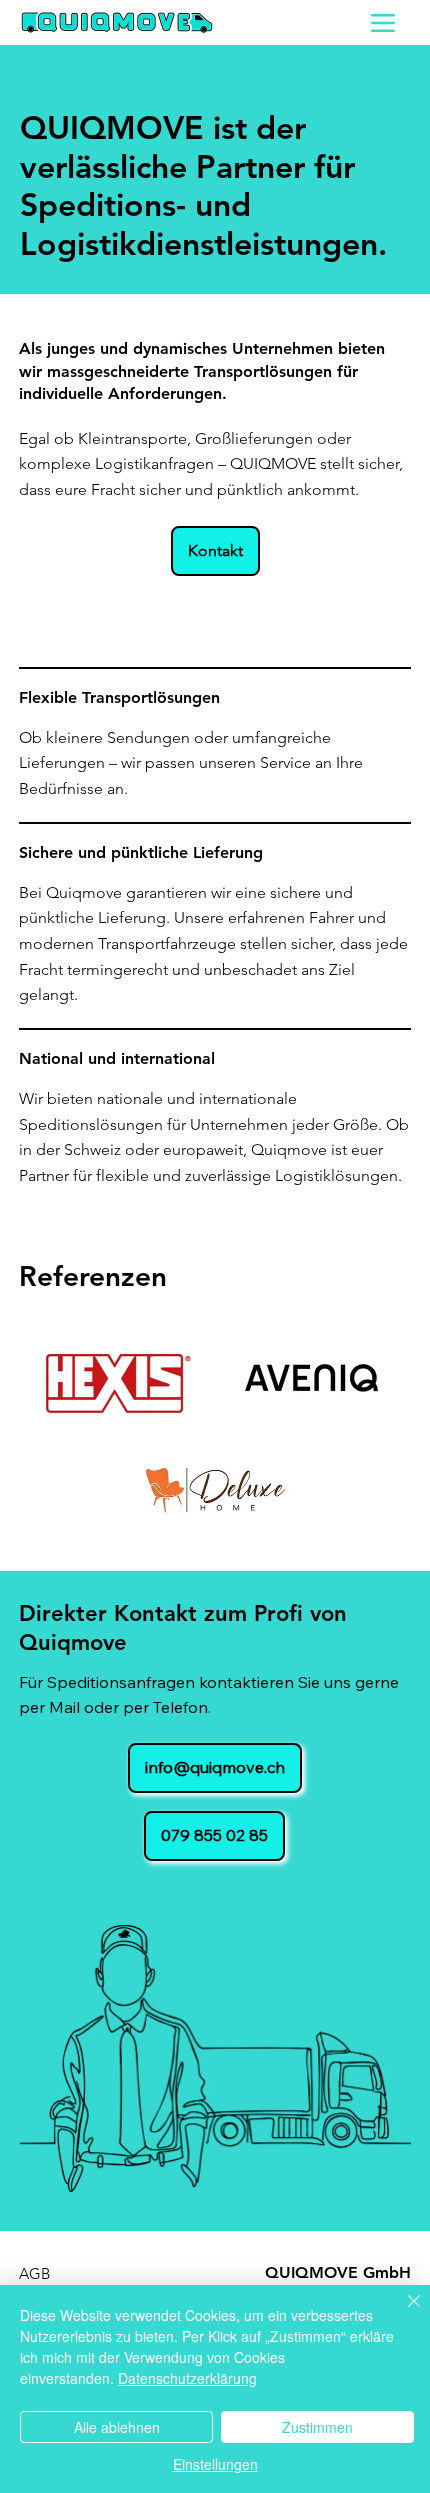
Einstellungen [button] (215, 2464)
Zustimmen (317, 2427)
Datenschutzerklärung (187, 2378)
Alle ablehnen (117, 2427)
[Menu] (383, 22)
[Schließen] (402, 2313)
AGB (34, 2273)
